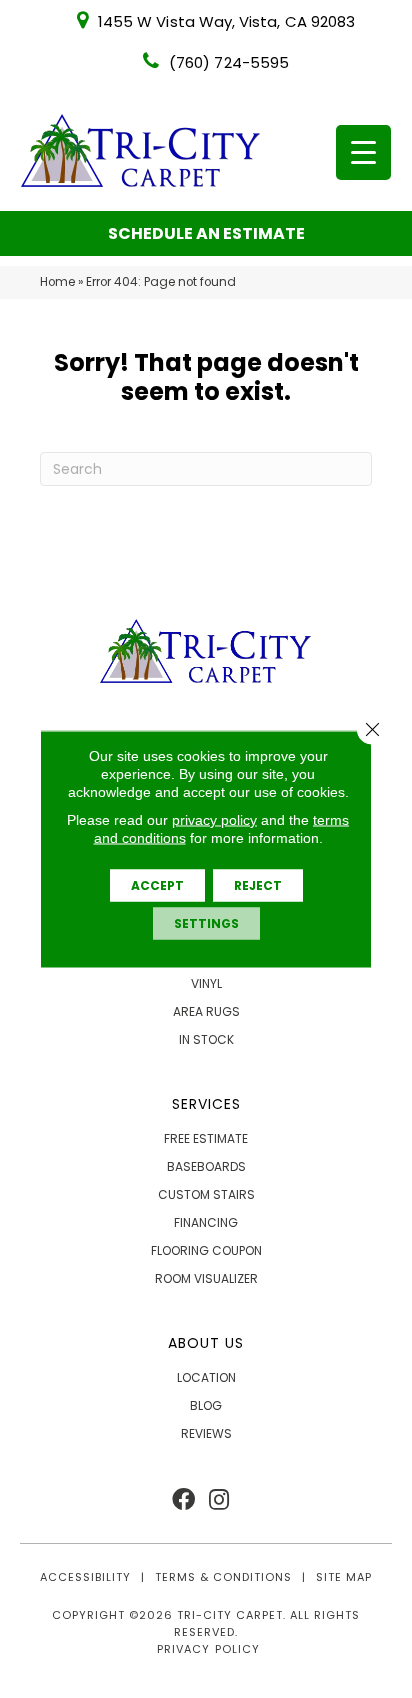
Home (57, 282)
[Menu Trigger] (363, 152)
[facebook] (183, 1500)
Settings (206, 923)
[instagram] (219, 1500)
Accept (157, 885)
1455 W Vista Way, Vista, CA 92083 (226, 21)
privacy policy (214, 820)
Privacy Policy (208, 1649)
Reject (258, 885)
